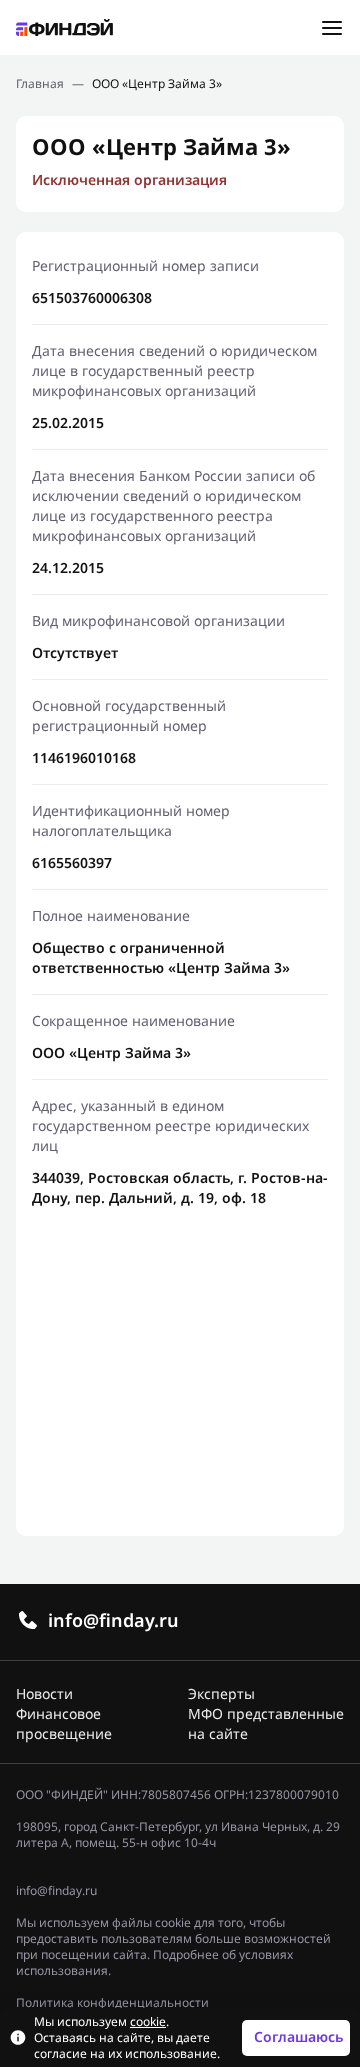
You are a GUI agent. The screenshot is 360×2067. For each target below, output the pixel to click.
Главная (40, 84)
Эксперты (221, 1693)
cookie (148, 2022)
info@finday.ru (113, 1620)
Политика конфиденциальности (112, 2003)
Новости (44, 1693)
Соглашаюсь (298, 2036)
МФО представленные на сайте (266, 1723)
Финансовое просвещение (64, 1723)
